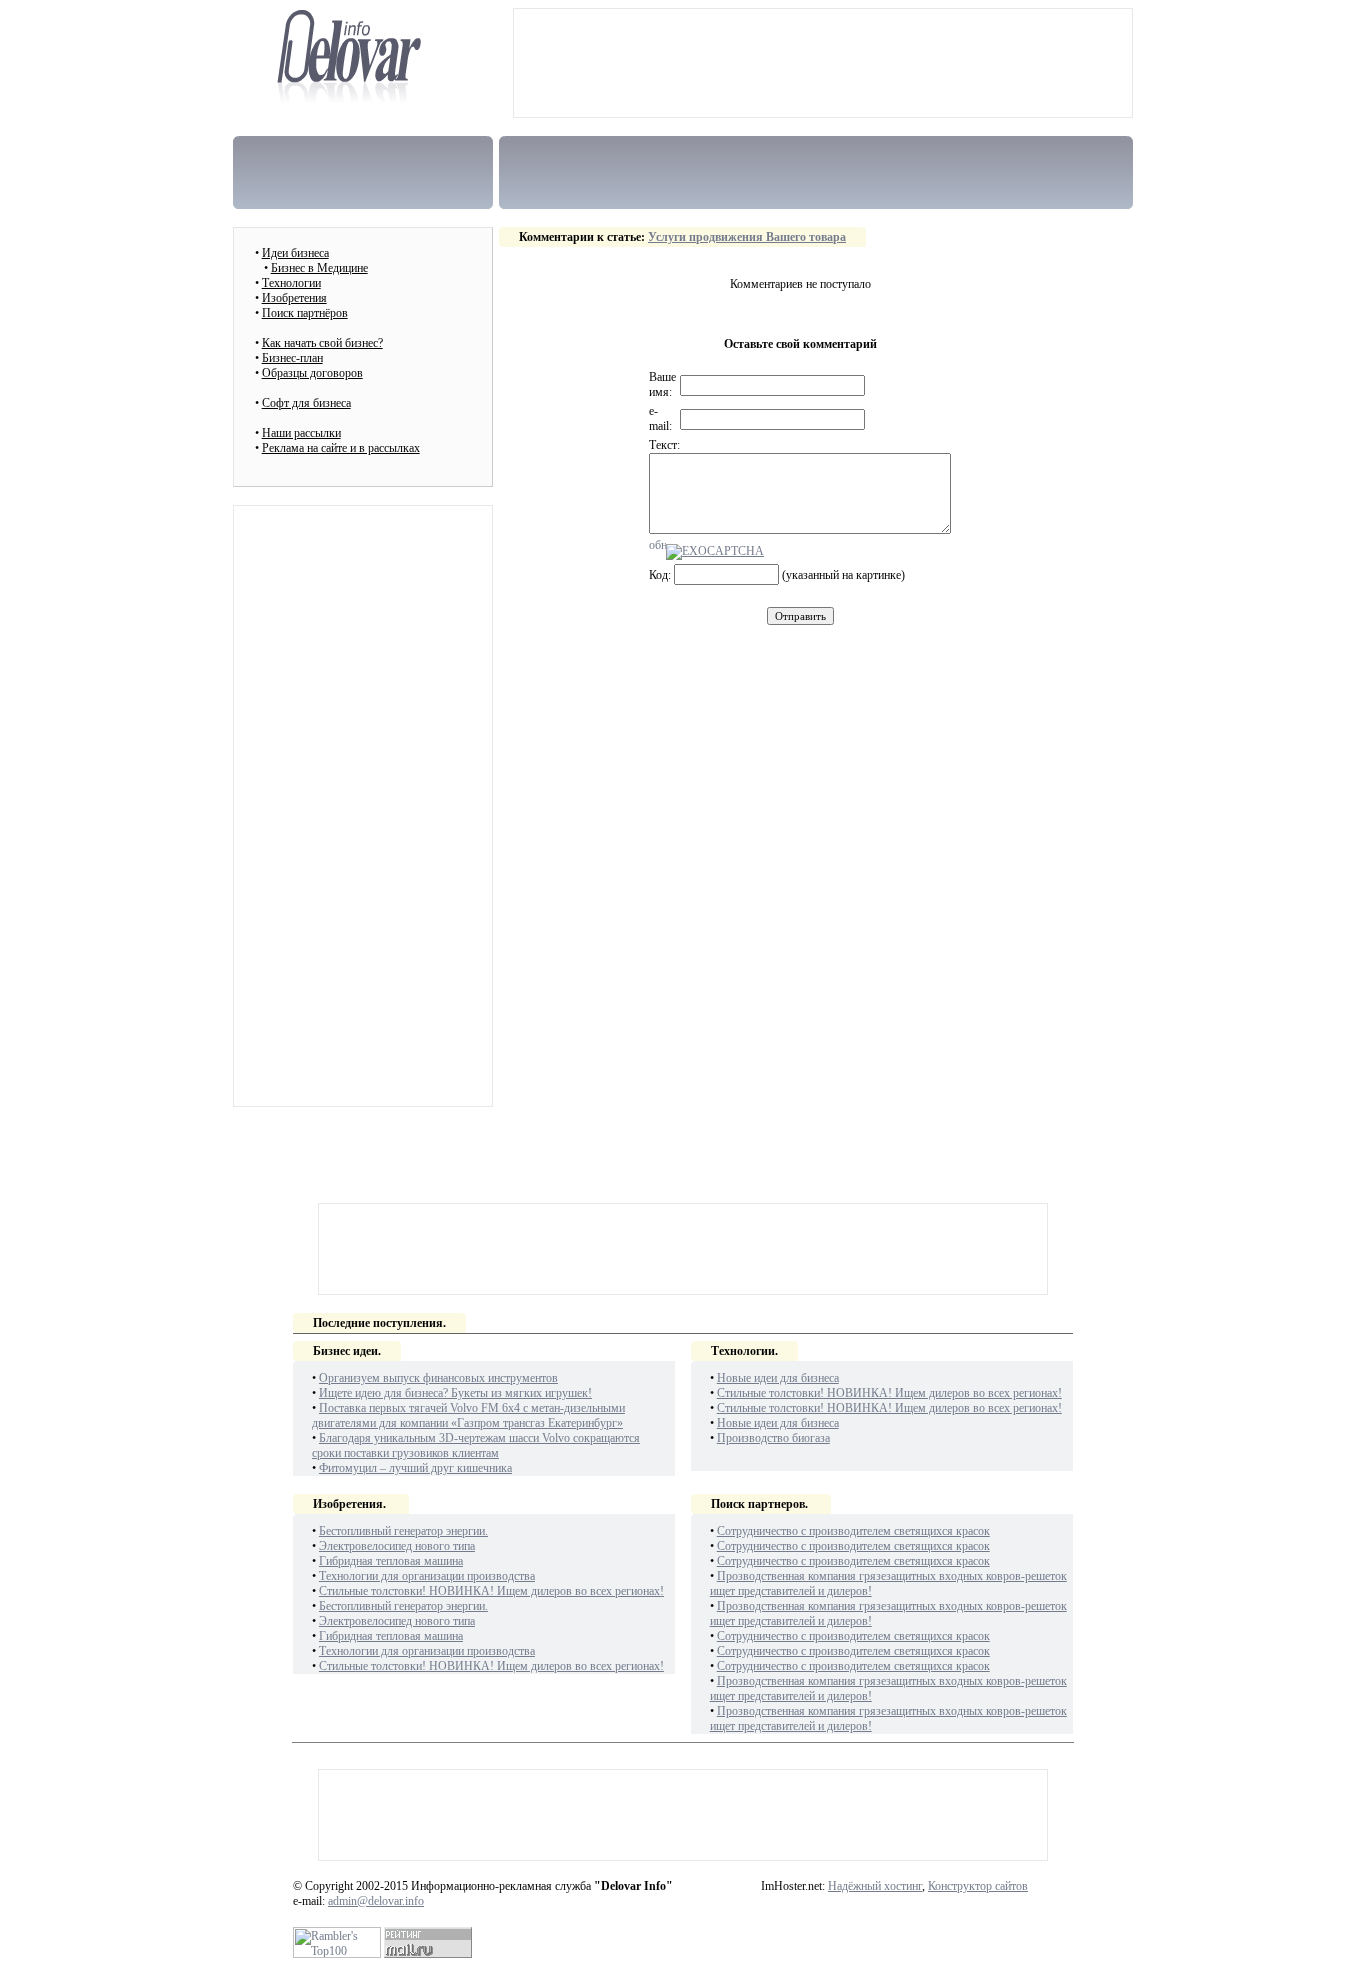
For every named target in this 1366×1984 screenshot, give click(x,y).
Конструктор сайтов (978, 1886)
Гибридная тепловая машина (391, 1561)
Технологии (291, 283)
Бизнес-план (292, 358)
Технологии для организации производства (427, 1576)
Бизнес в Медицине (319, 268)
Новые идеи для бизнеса (778, 1378)
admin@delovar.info (376, 1901)
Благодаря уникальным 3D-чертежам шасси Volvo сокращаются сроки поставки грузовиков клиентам (476, 1445)
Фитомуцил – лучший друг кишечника (415, 1468)
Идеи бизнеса (295, 253)
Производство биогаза (773, 1438)
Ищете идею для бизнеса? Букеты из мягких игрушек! (455, 1393)
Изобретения (294, 298)
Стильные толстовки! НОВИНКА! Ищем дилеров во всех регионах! (889, 1393)
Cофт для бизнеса (306, 403)
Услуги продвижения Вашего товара (747, 237)
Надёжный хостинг (875, 1886)
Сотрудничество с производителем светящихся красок (853, 1531)
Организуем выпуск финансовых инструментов (438, 1378)
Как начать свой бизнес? (322, 343)
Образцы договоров (312, 373)
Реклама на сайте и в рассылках (341, 448)
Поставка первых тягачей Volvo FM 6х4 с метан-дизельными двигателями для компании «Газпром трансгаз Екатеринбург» (468, 1415)
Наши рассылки (301, 433)
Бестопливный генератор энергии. (403, 1531)
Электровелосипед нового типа (397, 1546)
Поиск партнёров (305, 313)
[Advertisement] (823, 63)
